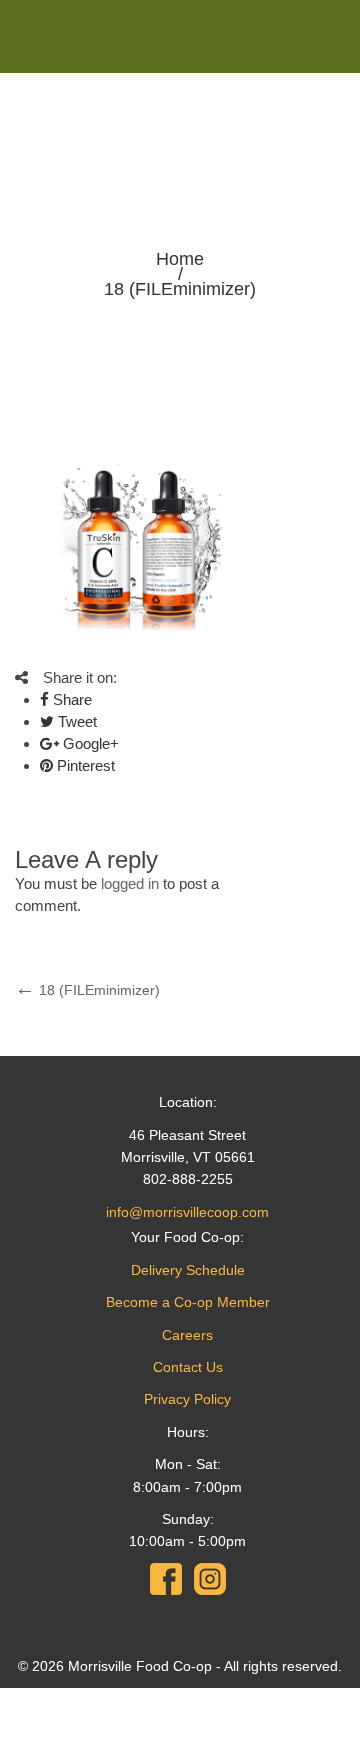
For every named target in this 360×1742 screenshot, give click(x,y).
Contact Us (188, 1367)
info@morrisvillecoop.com (187, 1212)
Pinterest (84, 765)
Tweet (75, 721)
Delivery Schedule (188, 1270)
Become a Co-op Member (188, 1302)
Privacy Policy (187, 1399)
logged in (130, 883)
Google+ (89, 743)
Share (70, 699)
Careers (187, 1335)
